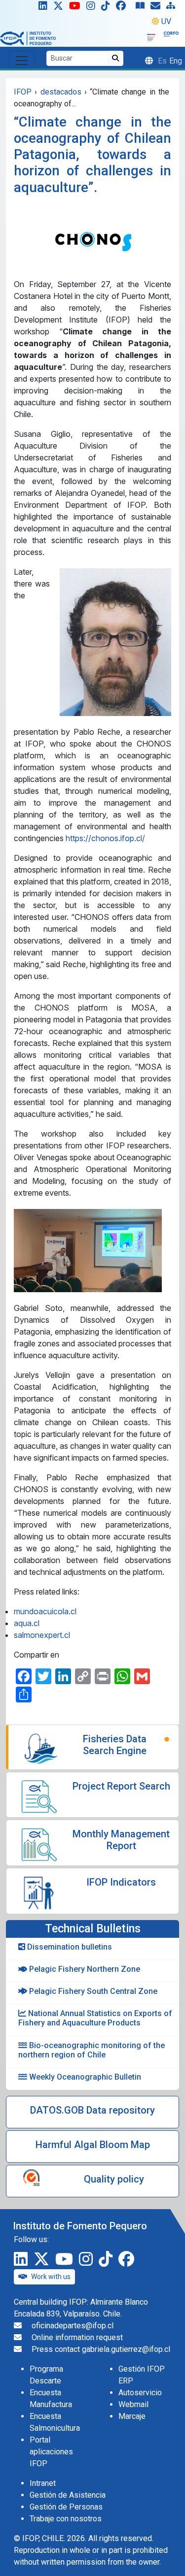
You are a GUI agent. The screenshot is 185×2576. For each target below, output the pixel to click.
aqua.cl (27, 1623)
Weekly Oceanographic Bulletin (84, 2077)
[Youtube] (77, 8)
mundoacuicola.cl (45, 1611)
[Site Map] (173, 8)
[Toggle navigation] (22, 60)
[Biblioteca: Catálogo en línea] (142, 8)
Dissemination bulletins (69, 1947)
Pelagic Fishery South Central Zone (92, 1991)
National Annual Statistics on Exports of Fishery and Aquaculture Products (95, 2018)
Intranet (43, 2483)
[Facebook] (125, 8)
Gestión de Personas (66, 2507)
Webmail (133, 2404)
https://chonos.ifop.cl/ (105, 838)
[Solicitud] (157, 8)
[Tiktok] (108, 8)
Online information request (77, 2337)
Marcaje (132, 2416)
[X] (60, 8)
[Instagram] (93, 8)
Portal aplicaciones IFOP (51, 2452)
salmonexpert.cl (42, 1635)
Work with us (51, 2277)
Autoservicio (140, 2393)
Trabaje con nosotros (66, 2519)
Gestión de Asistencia (68, 2495)
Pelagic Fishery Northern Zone (84, 1969)
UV (166, 21)
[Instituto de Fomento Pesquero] (28, 38)
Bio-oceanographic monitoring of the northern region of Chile (92, 2050)
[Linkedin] (41, 8)
